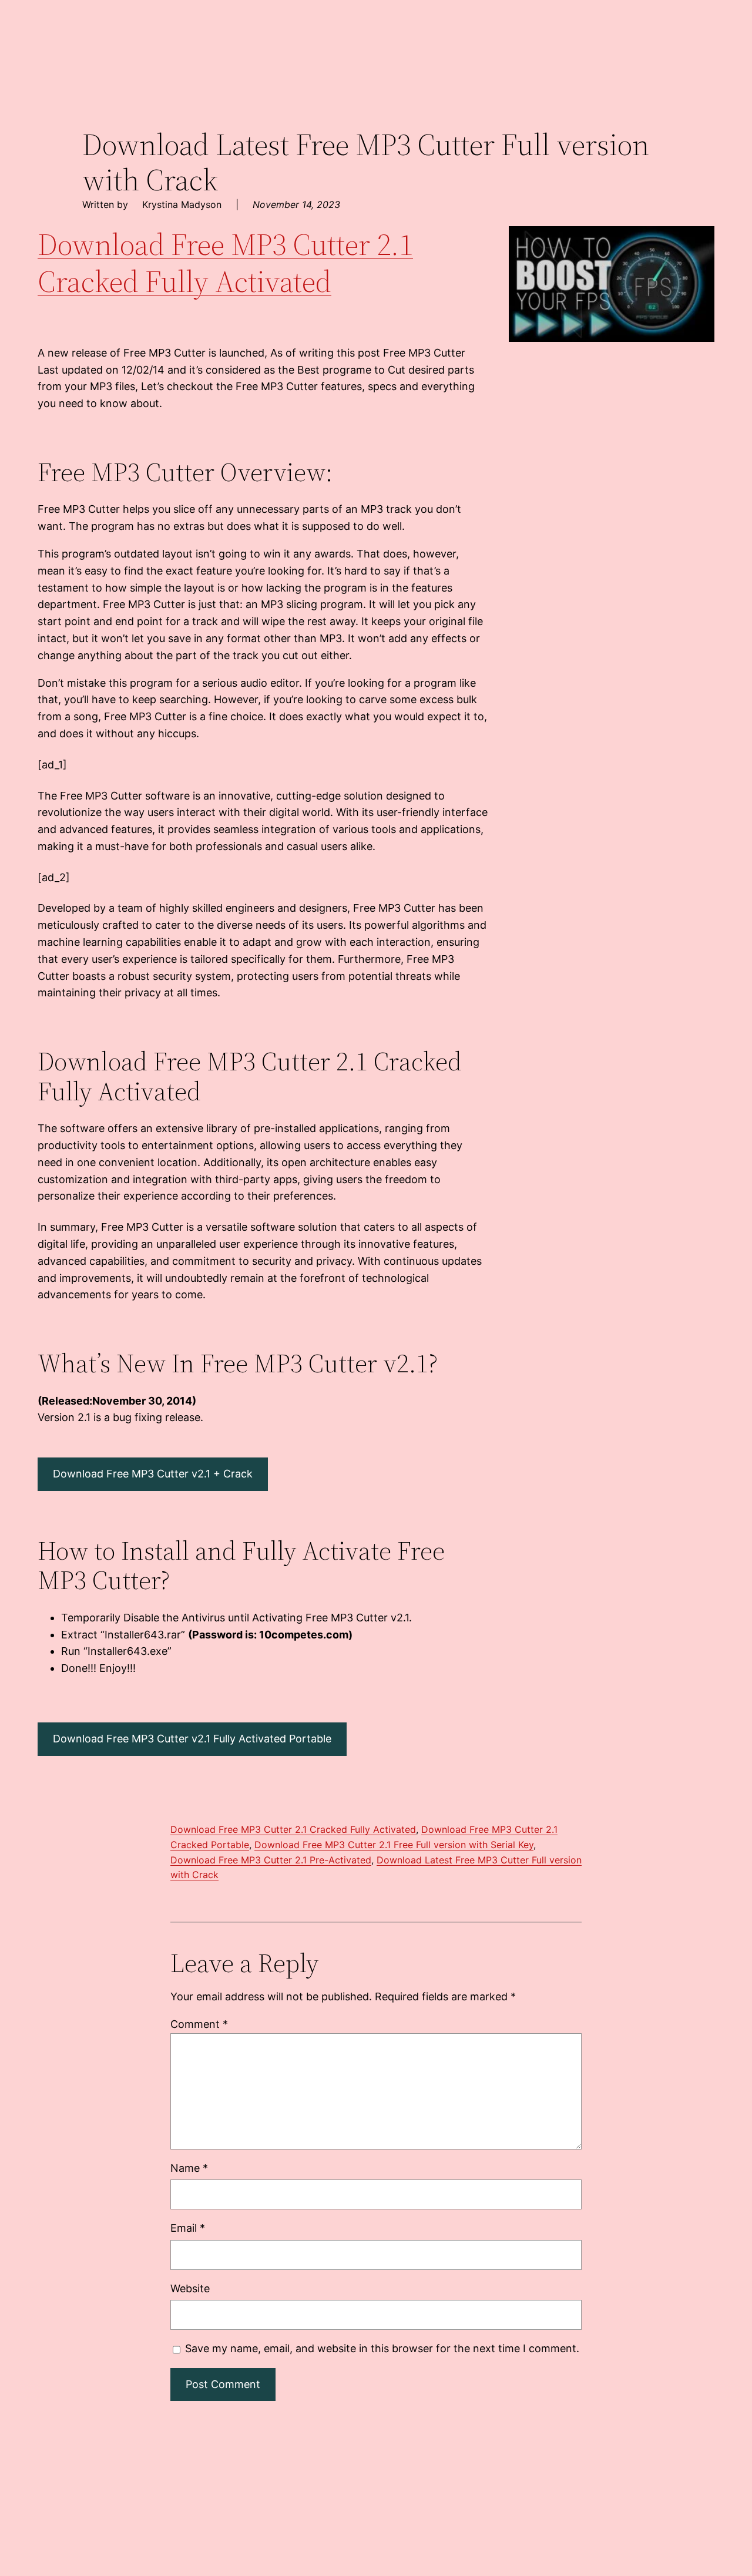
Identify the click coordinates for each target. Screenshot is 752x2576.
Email (188, 2228)
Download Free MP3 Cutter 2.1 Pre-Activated (271, 1860)
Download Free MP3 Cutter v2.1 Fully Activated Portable (192, 1739)
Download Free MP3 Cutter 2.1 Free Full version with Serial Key (394, 1845)
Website (190, 2288)
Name (189, 2168)
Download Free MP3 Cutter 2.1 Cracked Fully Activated (225, 262)
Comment (199, 2024)
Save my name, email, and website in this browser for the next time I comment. (382, 2348)
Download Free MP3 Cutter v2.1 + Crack (153, 1474)
